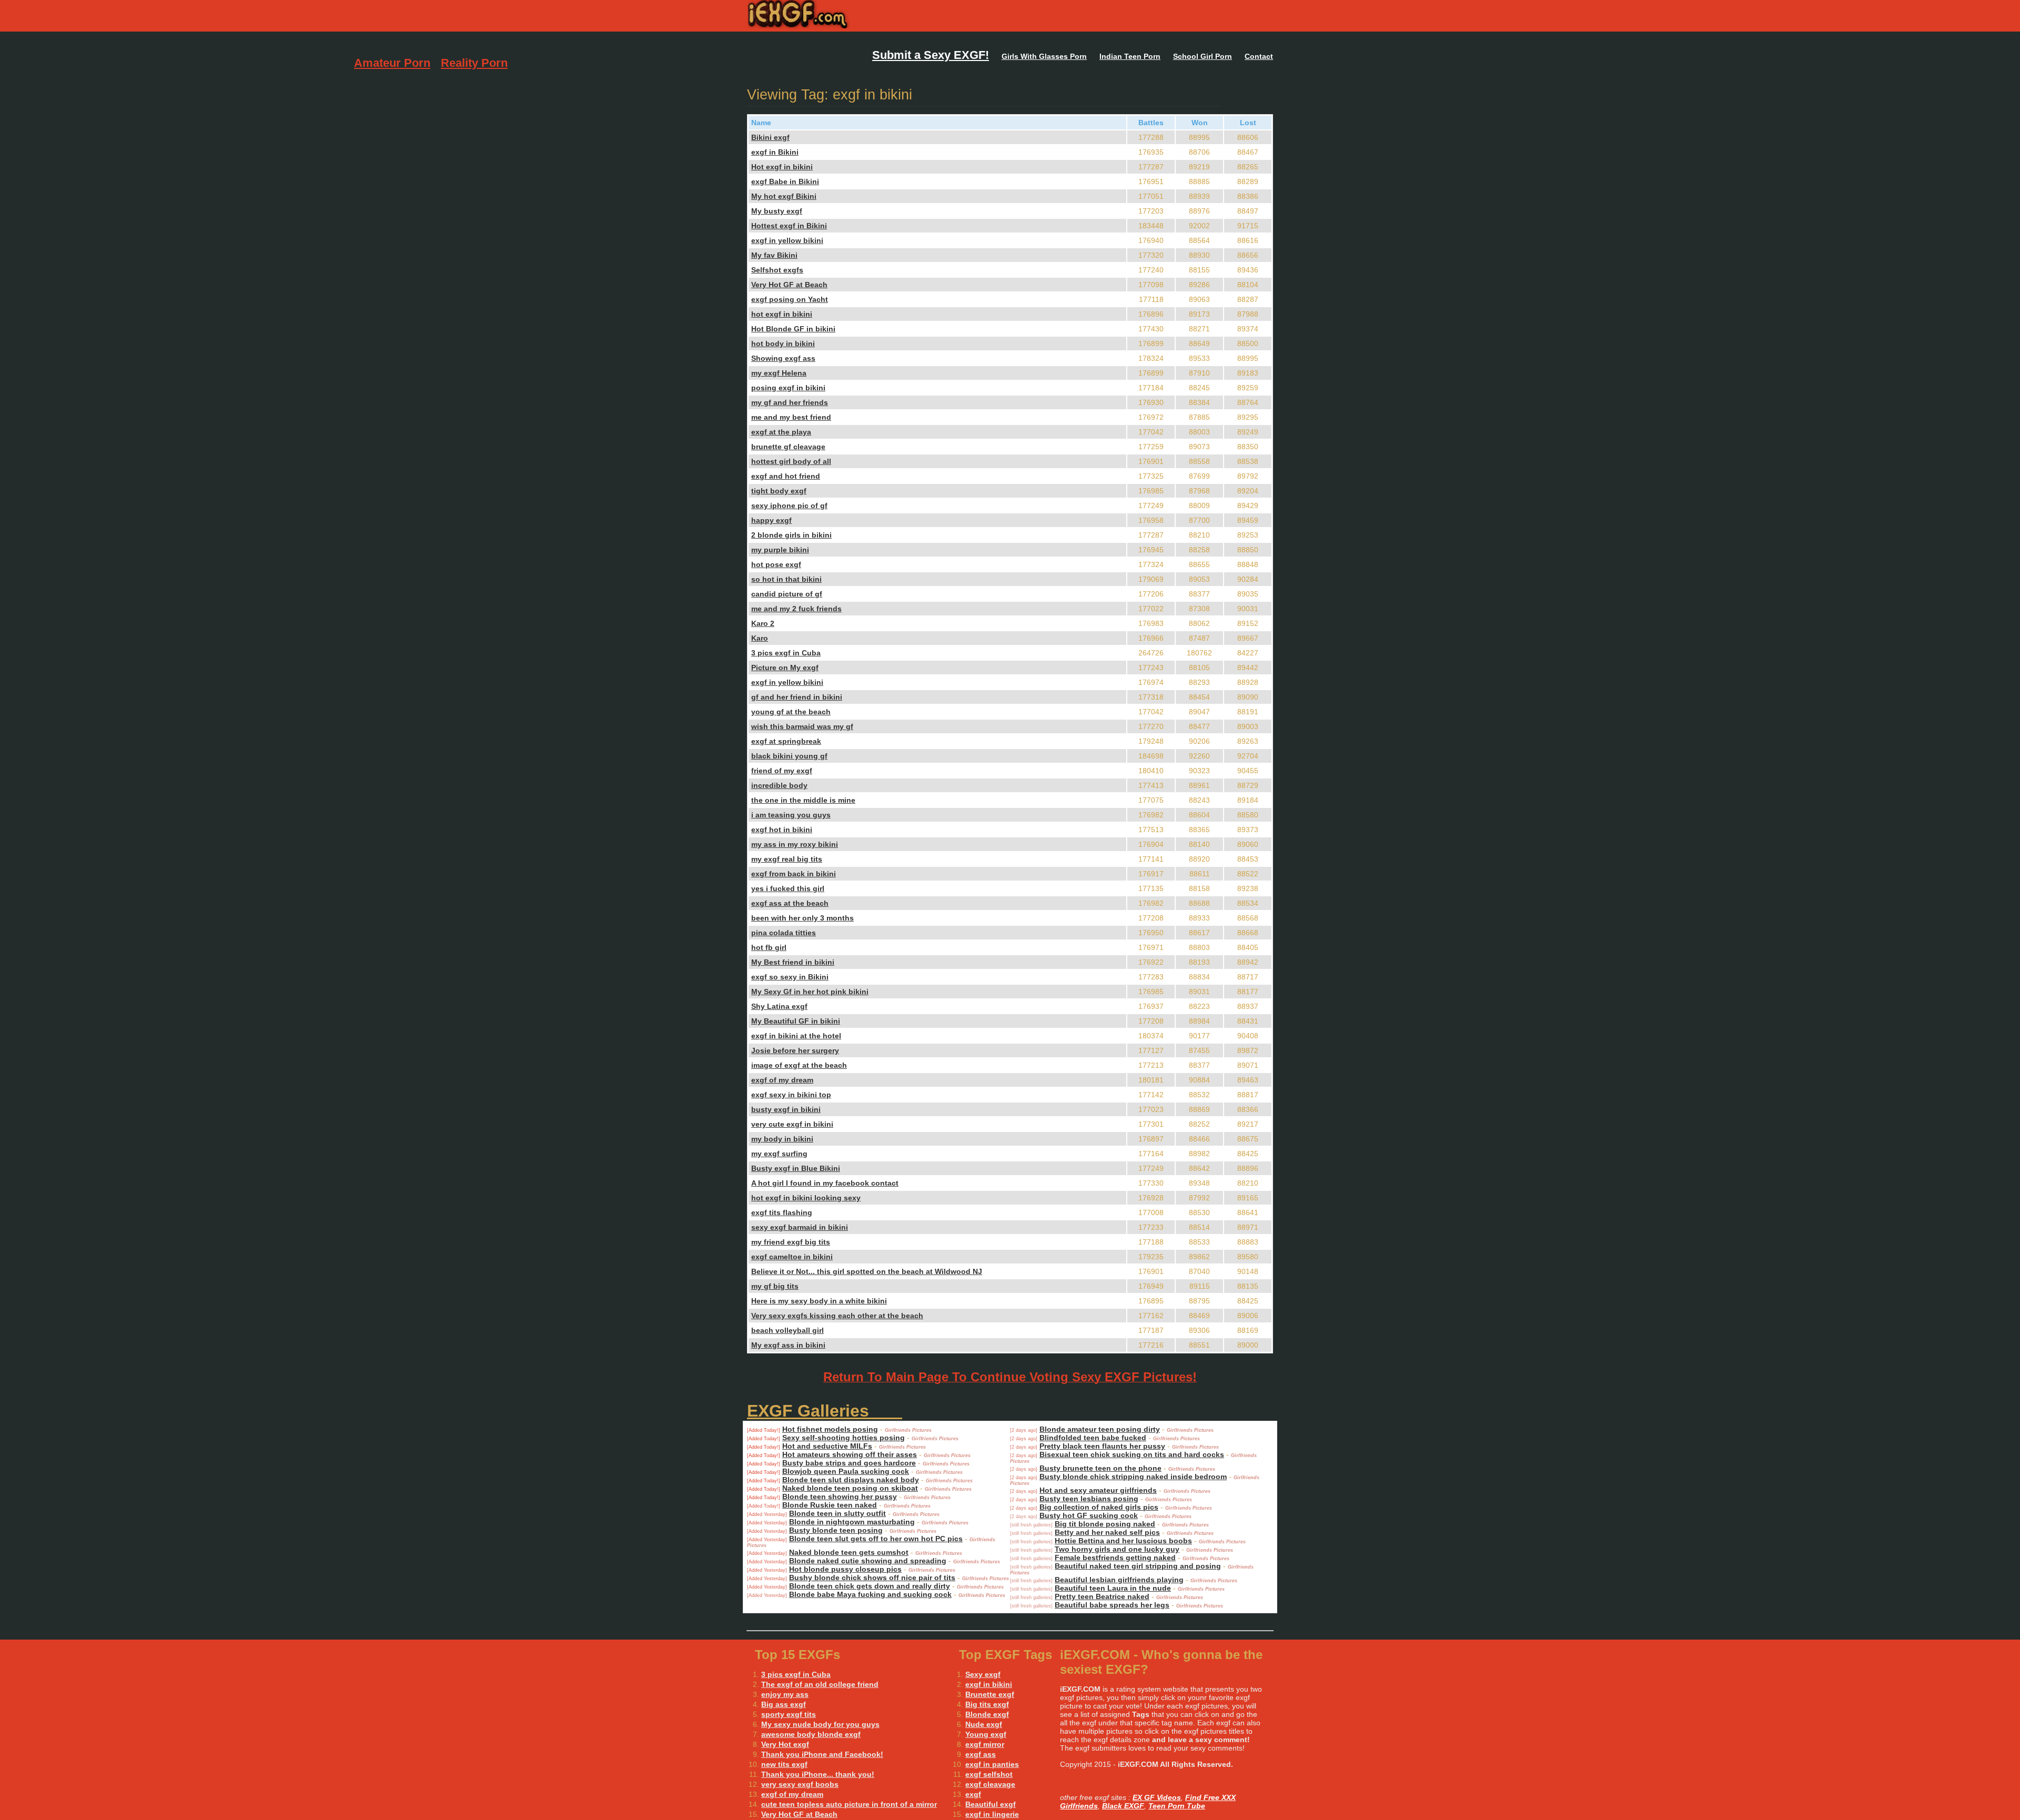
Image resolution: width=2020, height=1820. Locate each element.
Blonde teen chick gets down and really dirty (870, 1586)
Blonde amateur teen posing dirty (1100, 1429)
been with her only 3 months (802, 918)
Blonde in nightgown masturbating (852, 1522)
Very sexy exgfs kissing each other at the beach (837, 1316)
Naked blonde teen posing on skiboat (850, 1488)
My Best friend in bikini (793, 962)
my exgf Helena (779, 373)
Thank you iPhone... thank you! (818, 1774)
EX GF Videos (1157, 1797)
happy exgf (771, 520)
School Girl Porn (1203, 56)
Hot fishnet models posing (830, 1429)
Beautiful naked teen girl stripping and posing (1138, 1566)
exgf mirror (985, 1744)
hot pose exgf (776, 564)
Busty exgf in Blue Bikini (796, 1168)
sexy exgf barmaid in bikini (800, 1227)
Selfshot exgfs (777, 270)
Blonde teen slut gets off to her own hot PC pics (876, 1539)
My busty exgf (777, 211)
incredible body (779, 785)
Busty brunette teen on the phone (1100, 1468)
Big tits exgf (987, 1704)
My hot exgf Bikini (784, 196)
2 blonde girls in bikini (791, 535)
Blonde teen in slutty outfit (837, 1513)
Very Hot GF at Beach (789, 285)
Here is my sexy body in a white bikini (819, 1301)
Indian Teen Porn (1130, 56)
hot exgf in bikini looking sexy (806, 1198)
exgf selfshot (989, 1774)
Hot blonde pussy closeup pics (845, 1569)
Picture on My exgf (785, 668)
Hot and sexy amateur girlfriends (1098, 1490)
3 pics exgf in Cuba (786, 653)
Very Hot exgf (785, 1744)
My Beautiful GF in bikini (796, 1021)
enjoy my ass (785, 1694)
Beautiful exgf (991, 1804)
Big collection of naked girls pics (1099, 1507)
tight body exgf (779, 491)
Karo (760, 638)
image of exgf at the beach (799, 1065)
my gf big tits (775, 1286)
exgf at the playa (781, 432)
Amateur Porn (392, 63)
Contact (1259, 56)
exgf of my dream (782, 1080)
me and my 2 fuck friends (796, 609)
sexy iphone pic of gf (789, 505)
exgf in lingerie (992, 1814)
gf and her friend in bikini (797, 697)
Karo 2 (763, 623)
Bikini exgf (770, 137)
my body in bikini (782, 1139)
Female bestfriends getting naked (1115, 1558)
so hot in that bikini (786, 579)
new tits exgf (784, 1764)
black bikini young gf (789, 756)
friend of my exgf (782, 771)
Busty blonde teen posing (836, 1530)
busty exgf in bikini (786, 1109)
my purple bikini (780, 550)
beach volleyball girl (787, 1330)
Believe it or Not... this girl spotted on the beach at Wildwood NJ (867, 1271)
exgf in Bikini (775, 152)
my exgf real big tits (787, 859)
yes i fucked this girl (788, 888)
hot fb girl (769, 947)
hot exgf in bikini (782, 314)
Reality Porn (474, 63)
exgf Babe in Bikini (785, 181)
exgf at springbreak (786, 741)
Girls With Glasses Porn (1044, 56)
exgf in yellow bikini (787, 240)
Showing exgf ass (783, 358)
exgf (973, 1794)
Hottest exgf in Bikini (789, 226)
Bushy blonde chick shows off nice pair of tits (872, 1578)
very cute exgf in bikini (792, 1124)
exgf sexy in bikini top (791, 1095)
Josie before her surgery (795, 1050)
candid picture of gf (787, 594)
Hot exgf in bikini (782, 167)
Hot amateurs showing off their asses (850, 1454)
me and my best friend (791, 417)
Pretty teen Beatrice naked (1102, 1596)
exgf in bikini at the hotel (796, 1036)
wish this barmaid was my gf (802, 726)
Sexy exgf (983, 1674)
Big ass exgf (784, 1704)
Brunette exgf (990, 1694)
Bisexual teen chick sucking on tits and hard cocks (1132, 1454)
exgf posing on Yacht (790, 299)
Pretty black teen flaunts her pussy (1102, 1446)
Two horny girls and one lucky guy (1117, 1549)
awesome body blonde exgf (811, 1734)
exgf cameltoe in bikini (792, 1257)
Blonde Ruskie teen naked (830, 1505)
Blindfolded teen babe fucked (1093, 1438)
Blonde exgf (987, 1714)
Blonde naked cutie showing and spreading (868, 1561)
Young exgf (986, 1734)
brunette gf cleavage (788, 447)
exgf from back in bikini (794, 874)
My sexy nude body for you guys (820, 1724)
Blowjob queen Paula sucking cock (846, 1471)
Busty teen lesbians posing (1089, 1499)
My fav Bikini (774, 255)
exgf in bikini (989, 1684)
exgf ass (981, 1754)
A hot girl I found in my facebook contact (825, 1183)
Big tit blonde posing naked (1105, 1524)
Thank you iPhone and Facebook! (822, 1754)
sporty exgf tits (789, 1714)
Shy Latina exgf (779, 1006)
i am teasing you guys (791, 815)
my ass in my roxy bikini (795, 844)
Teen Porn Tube (1177, 1806)
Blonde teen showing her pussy (840, 1497)
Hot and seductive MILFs (827, 1446)
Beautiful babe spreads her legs (1112, 1605)
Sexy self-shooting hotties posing (844, 1438)
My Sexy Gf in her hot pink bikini (810, 992)
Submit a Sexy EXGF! (931, 55)
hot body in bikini (783, 343)
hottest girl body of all (791, 461)
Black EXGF (1123, 1806)
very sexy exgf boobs (800, 1784)
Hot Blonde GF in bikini (793, 329)
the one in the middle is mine (803, 800)
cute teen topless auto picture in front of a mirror (849, 1804)
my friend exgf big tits (791, 1242)
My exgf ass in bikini (788, 1345)
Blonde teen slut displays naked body (851, 1480)
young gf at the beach (791, 712)
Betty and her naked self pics (1107, 1532)
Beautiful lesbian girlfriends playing (1119, 1580)
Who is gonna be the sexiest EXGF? (867, 16)
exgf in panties (992, 1764)
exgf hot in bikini (782, 830)
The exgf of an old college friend (820, 1684)
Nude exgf (984, 1724)
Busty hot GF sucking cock (1089, 1515)
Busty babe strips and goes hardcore (849, 1463)
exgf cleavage (990, 1784)
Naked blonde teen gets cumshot (849, 1552)
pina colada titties (784, 933)
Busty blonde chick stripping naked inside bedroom (1133, 1477)
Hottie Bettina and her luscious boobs (1123, 1541)
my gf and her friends (790, 402)
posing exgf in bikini (788, 388)
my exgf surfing (779, 1154)
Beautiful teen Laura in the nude (1113, 1588)
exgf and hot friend (786, 476)
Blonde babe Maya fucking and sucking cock (870, 1594)
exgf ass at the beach (790, 903)
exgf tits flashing (782, 1212)
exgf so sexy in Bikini (790, 977)
